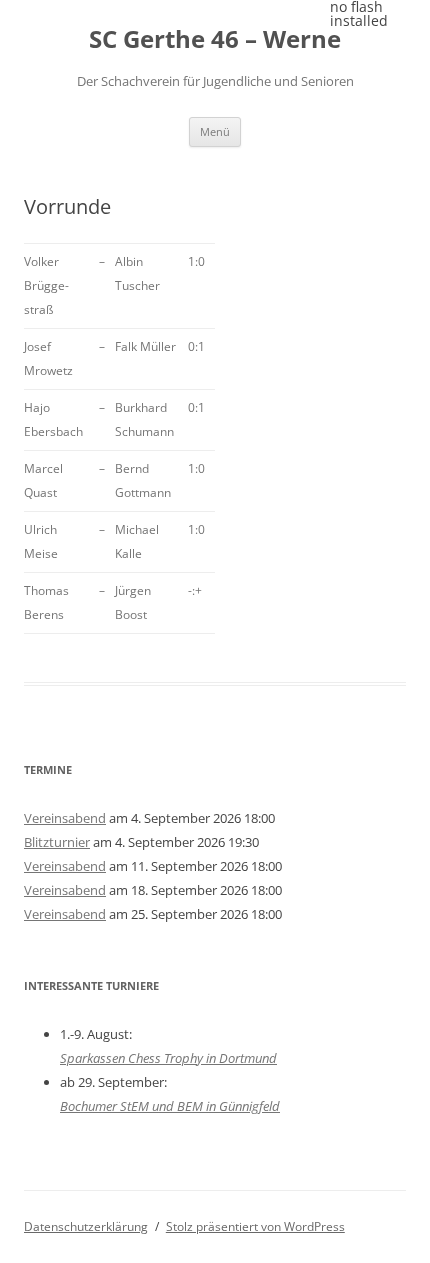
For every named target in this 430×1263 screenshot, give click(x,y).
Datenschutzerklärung (86, 1226)
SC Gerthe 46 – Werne (215, 39)
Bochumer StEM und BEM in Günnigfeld (170, 1106)
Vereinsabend (65, 818)
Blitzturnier (57, 842)
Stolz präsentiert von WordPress (255, 1226)
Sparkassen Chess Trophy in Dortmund (168, 1058)
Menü (215, 131)
